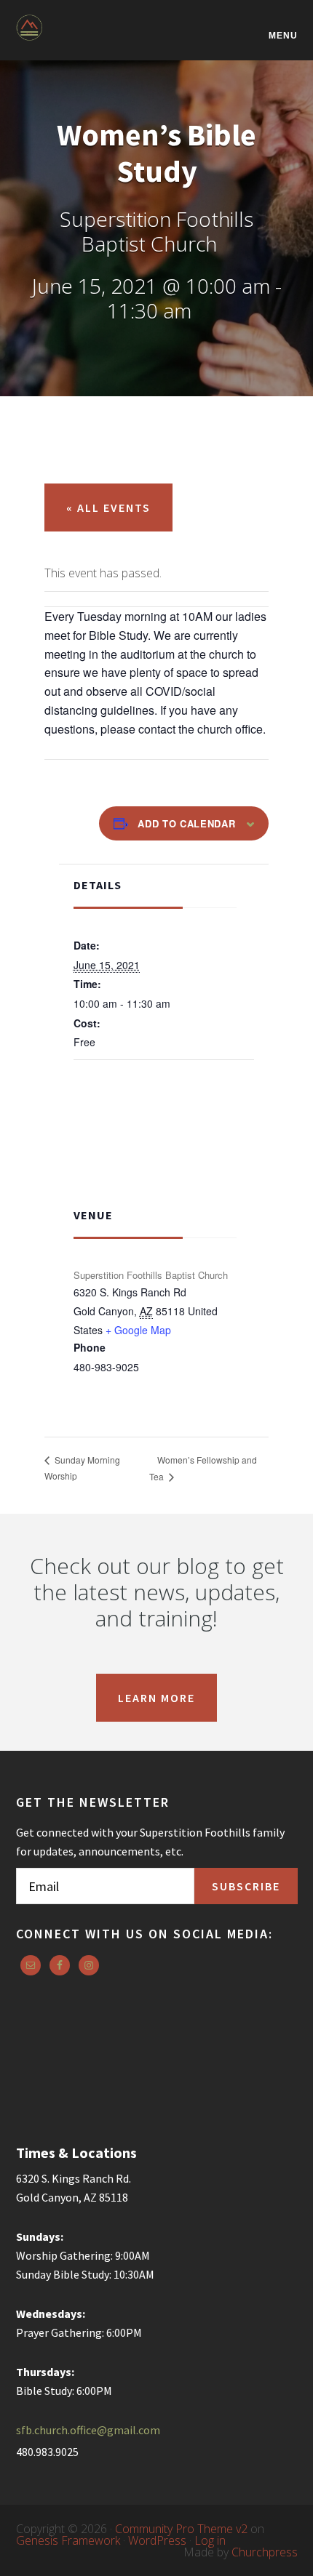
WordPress (157, 2540)
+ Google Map (138, 1330)
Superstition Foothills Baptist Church (89, 37)
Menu (283, 35)
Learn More (156, 1698)
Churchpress (265, 2552)
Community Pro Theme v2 (181, 2529)
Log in (210, 2540)
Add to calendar (186, 823)
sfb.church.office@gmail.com (88, 2430)
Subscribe (246, 1886)
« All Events (108, 507)
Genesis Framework (68, 2540)
